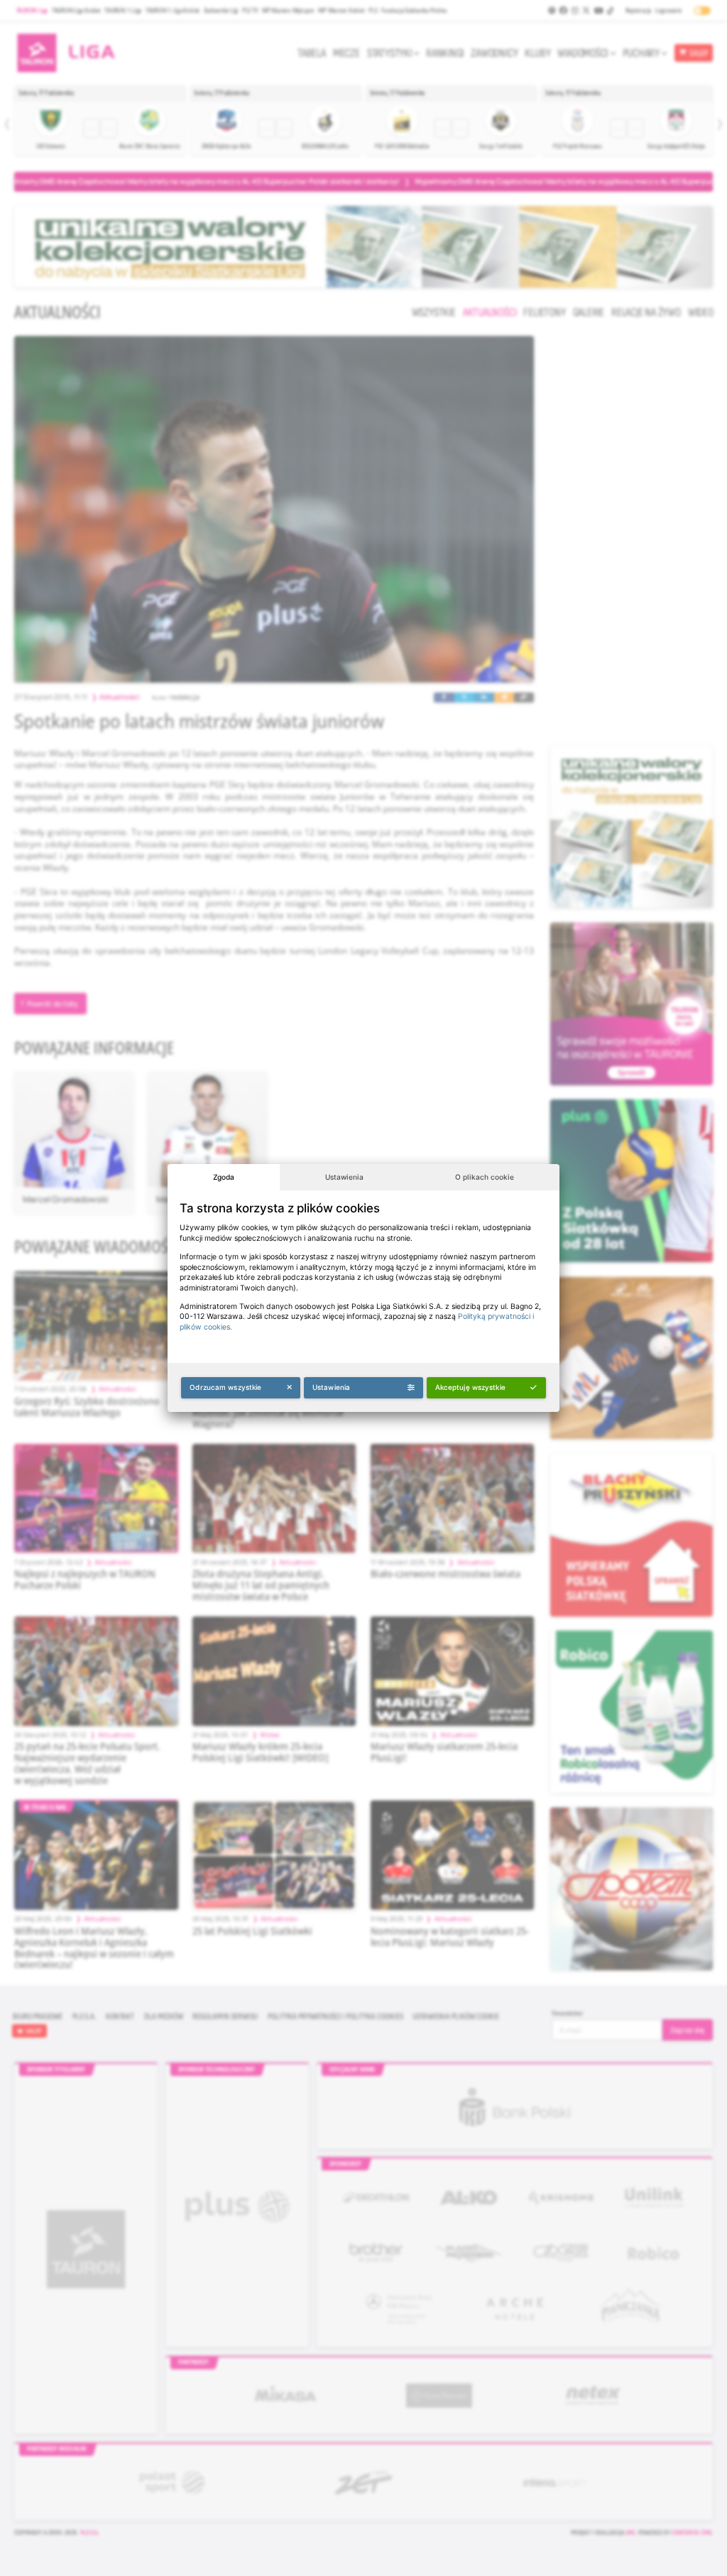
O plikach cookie (485, 1177)
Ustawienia (344, 1177)
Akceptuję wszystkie (470, 1387)
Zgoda (224, 1177)
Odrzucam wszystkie (225, 1387)
